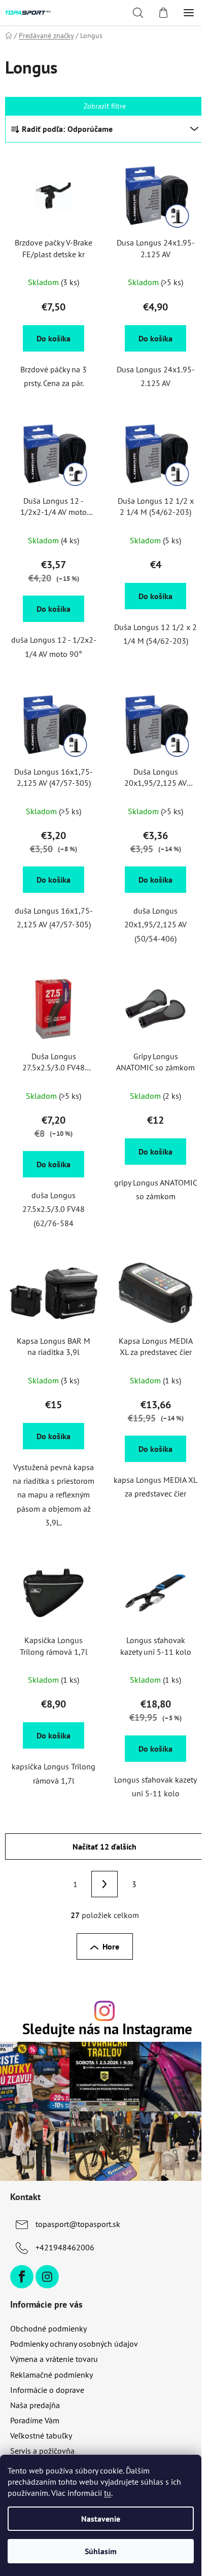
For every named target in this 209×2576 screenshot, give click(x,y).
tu (108, 2493)
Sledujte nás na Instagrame (107, 2029)
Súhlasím (101, 2551)
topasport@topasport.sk (78, 2224)
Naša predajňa (35, 2405)
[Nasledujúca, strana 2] (104, 1884)
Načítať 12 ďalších (104, 1847)
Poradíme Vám (35, 2420)
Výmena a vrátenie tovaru (54, 2359)
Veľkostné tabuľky (41, 2435)
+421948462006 (65, 2247)
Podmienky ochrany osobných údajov (74, 2344)
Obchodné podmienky (48, 2328)
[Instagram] (47, 2277)
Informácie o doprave (47, 2390)
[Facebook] (22, 2277)
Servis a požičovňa (42, 2451)
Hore (111, 1946)
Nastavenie (101, 2519)
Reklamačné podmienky (51, 2375)
